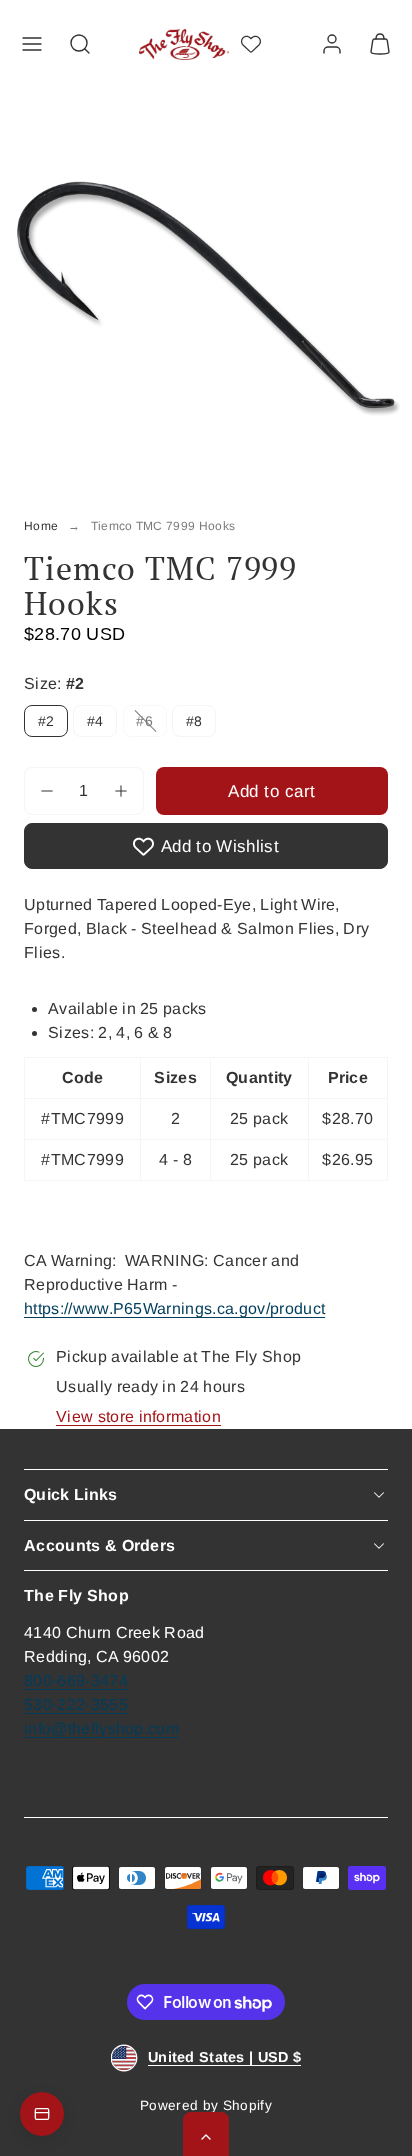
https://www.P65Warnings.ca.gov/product (174, 1308)
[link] (332, 44)
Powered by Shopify (206, 2105)
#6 (151, 724)
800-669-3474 (76, 1680)
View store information (138, 1416)
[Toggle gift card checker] (42, 2114)
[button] (32, 44)
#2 (46, 721)
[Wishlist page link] (251, 44)
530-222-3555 (76, 1704)
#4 (95, 721)
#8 (194, 721)
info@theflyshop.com (101, 1728)
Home (41, 526)
